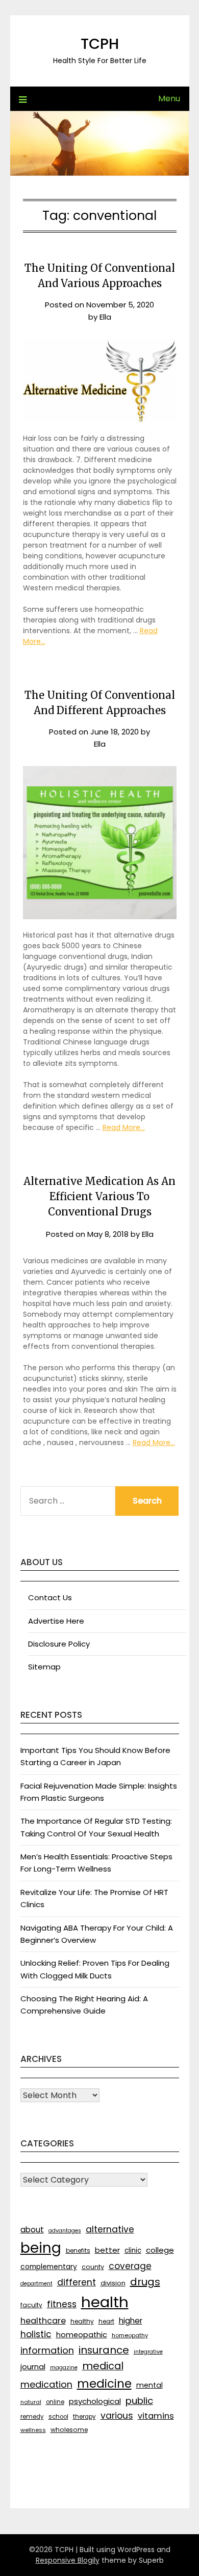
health (105, 2302)
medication (46, 2384)
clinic (133, 2251)
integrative (148, 2352)
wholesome (69, 2430)
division (113, 2283)
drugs (145, 2282)
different (77, 2282)
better (107, 2250)
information (47, 2350)
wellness (33, 2430)
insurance (104, 2350)
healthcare (43, 2321)
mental (150, 2385)
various (117, 2416)
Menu (169, 98)
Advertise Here (56, 1621)
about (32, 2230)
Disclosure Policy (59, 1644)
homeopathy (130, 2335)
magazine (64, 2368)
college (160, 2250)
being (41, 2248)
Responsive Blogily (68, 2560)
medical (103, 2366)
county (93, 2267)
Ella (105, 317)
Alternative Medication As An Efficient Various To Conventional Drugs (99, 1196)
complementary (49, 2267)
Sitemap (44, 1667)
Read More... (124, 1127)
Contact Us (50, 1597)
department (36, 2284)
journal (33, 2367)
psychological (95, 2401)
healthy (82, 2321)
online (55, 2402)
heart (106, 2322)
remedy (32, 2417)
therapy (84, 2417)
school (58, 2417)
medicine (104, 2384)
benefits (78, 2251)
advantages (65, 2231)
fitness (62, 2304)
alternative (110, 2229)
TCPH (100, 44)
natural (31, 2402)
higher (131, 2321)
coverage (130, 2266)
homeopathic (82, 2335)
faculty (31, 2305)
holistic (36, 2334)
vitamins (156, 2416)
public (139, 2401)
